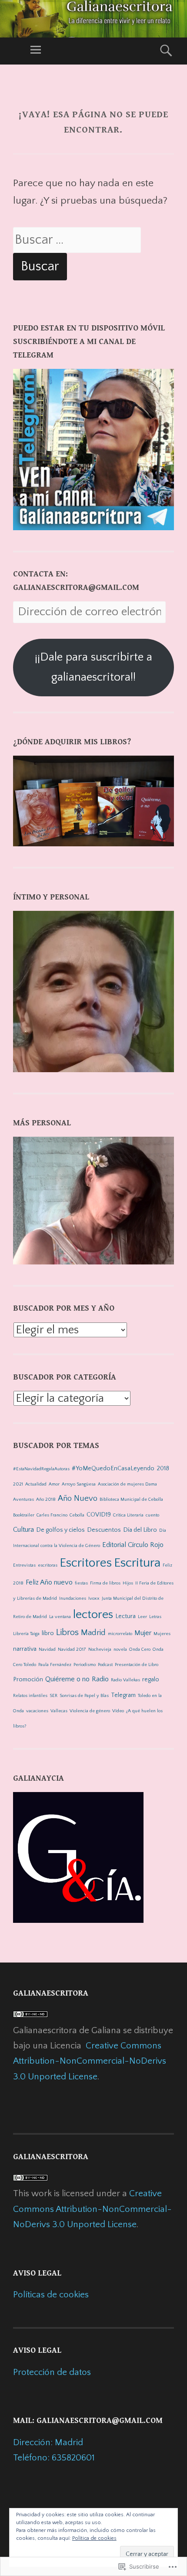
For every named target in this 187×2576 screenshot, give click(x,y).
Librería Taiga (26, 1634)
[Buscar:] (77, 241)
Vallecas (59, 1711)
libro (48, 1633)
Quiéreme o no (67, 1679)
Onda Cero (140, 1649)
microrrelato (120, 1634)
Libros (67, 1632)
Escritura (137, 1563)
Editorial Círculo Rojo (133, 1545)
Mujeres (162, 1634)
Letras (155, 1617)
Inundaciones (73, 1598)
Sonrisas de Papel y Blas (84, 1696)
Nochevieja (100, 1649)
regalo (151, 1680)
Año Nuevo (78, 1498)
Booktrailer (24, 1515)
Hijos (128, 1583)
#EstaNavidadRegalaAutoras (41, 1469)
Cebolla (77, 1515)
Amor (54, 1484)
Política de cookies (94, 2538)
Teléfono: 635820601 (54, 2458)
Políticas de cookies (51, 2295)
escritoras (48, 1565)
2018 (163, 1469)
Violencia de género (90, 1711)
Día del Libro (140, 1530)
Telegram (123, 1695)
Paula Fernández (55, 1665)
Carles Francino (52, 1515)
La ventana (60, 1617)
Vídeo (118, 1711)
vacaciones (37, 1711)
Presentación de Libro (137, 1665)
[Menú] (36, 51)
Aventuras (23, 1499)
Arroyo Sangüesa (79, 1484)
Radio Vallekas (125, 1680)
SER (53, 1696)
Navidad (47, 1649)
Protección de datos (52, 2372)
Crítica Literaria (128, 1515)
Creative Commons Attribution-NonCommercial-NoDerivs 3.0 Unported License (90, 2061)
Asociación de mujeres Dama (127, 1484)
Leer (142, 1617)
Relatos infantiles (30, 1696)
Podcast (105, 1665)
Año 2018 (46, 1499)
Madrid (93, 1633)
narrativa (25, 1649)
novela (120, 1649)
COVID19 (99, 1515)
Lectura (125, 1616)
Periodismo (85, 1665)
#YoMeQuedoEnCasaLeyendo (113, 1469)
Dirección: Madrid (48, 2442)
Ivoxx (94, 1598)
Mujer (143, 1633)
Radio (100, 1679)
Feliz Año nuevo (49, 1582)
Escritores (86, 1563)
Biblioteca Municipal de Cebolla (131, 1499)
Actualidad (36, 1484)
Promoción (28, 1680)
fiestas (81, 1583)
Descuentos (104, 1530)
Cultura (23, 1530)
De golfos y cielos (60, 1530)
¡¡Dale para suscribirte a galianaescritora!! (93, 667)
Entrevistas (24, 1565)
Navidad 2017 (72, 1649)
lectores (93, 1615)
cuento (152, 1515)
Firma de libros (105, 1583)
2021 (18, 1484)
